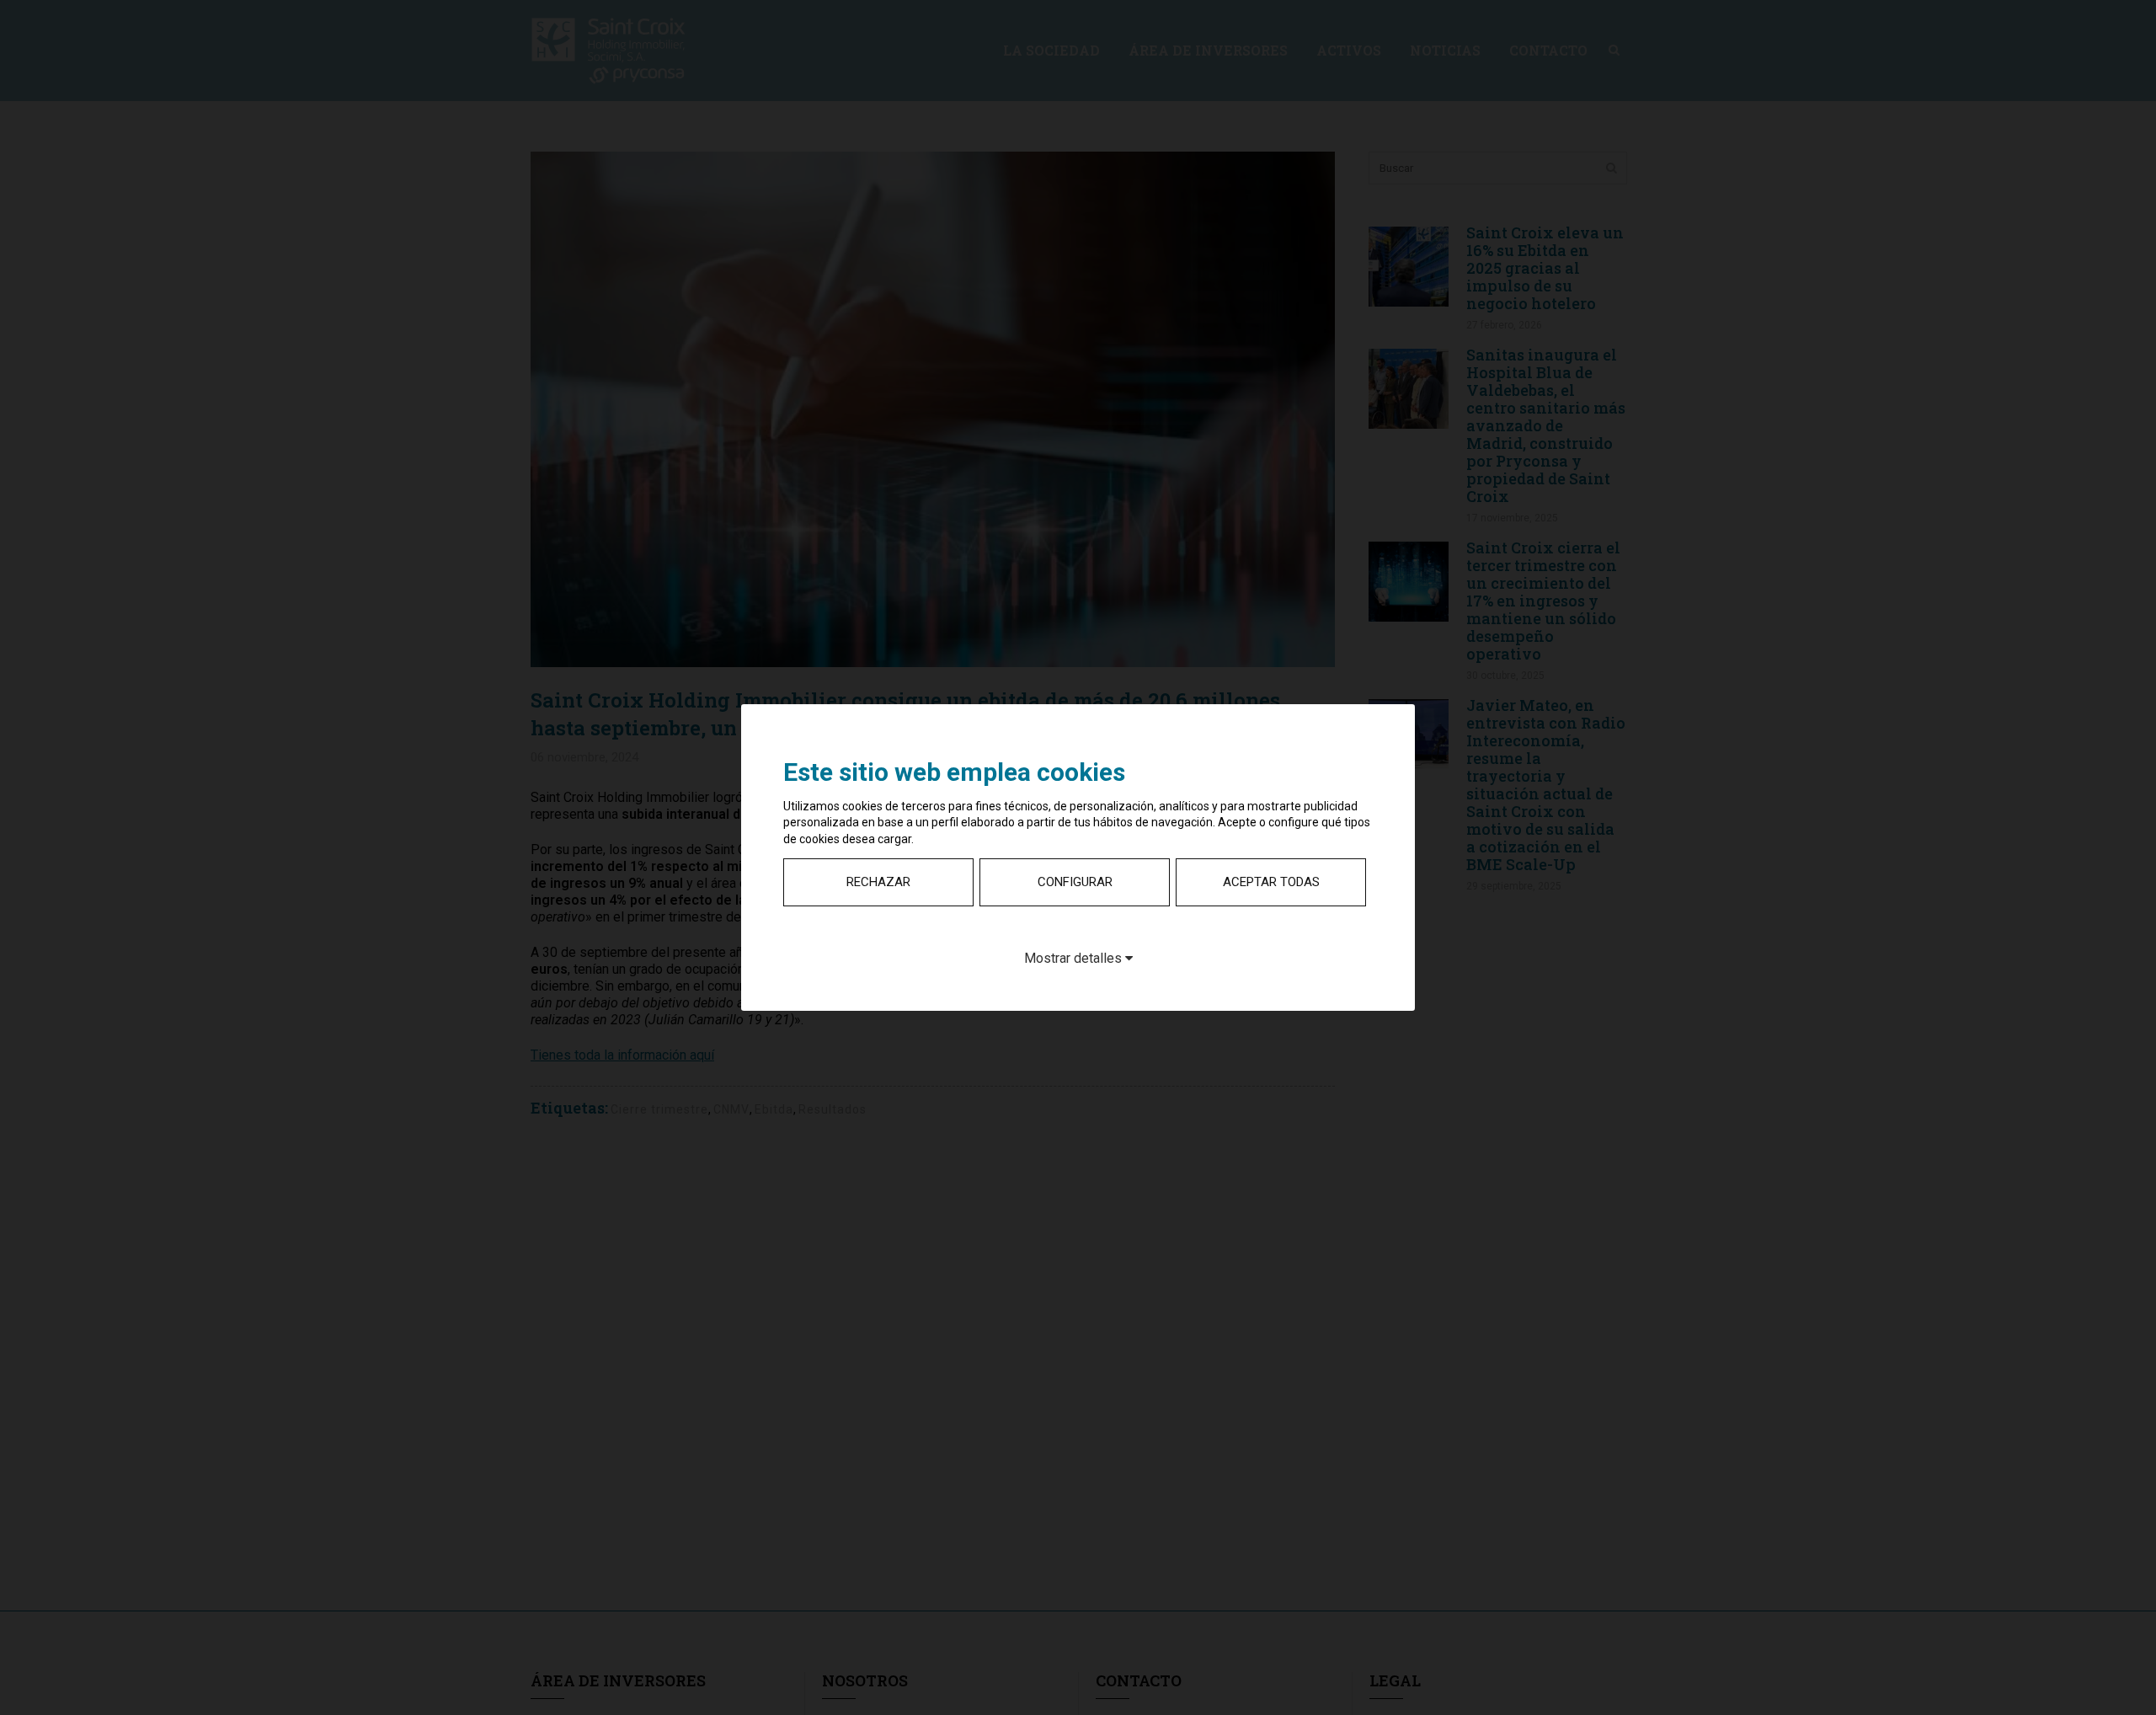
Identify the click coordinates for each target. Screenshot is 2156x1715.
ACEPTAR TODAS (1271, 882)
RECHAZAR (878, 882)
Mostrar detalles (1075, 958)
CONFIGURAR (1075, 882)
